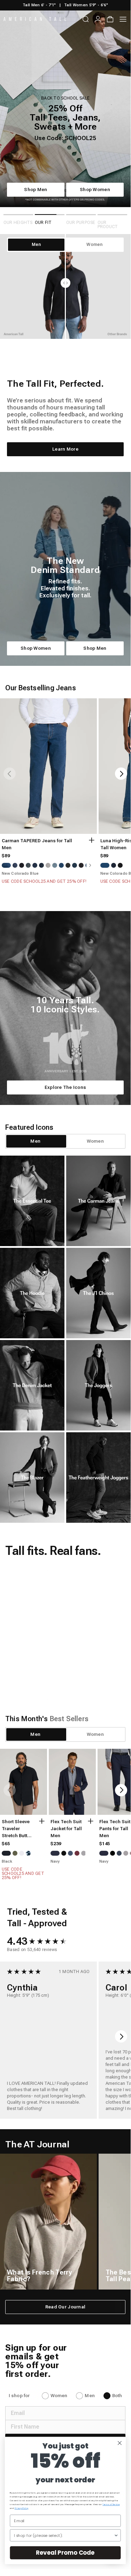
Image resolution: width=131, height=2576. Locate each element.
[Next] (121, 797)
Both (117, 2419)
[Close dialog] (120, 2443)
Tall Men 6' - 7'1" (39, 5)
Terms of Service (111, 2505)
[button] (85, 1658)
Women (59, 2419)
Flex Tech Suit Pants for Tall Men (115, 1852)
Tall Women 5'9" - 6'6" (86, 5)
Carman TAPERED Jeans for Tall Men (37, 867)
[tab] (36, 1164)
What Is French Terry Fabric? (39, 2299)
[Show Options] (116, 2535)
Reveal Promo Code (65, 2553)
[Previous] (10, 797)
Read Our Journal (65, 2330)
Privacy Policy (22, 2508)
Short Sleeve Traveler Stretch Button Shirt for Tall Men (17, 1852)
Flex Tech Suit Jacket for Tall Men (66, 1852)
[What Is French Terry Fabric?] (48, 2245)
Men (90, 2419)
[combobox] (64, 2535)
